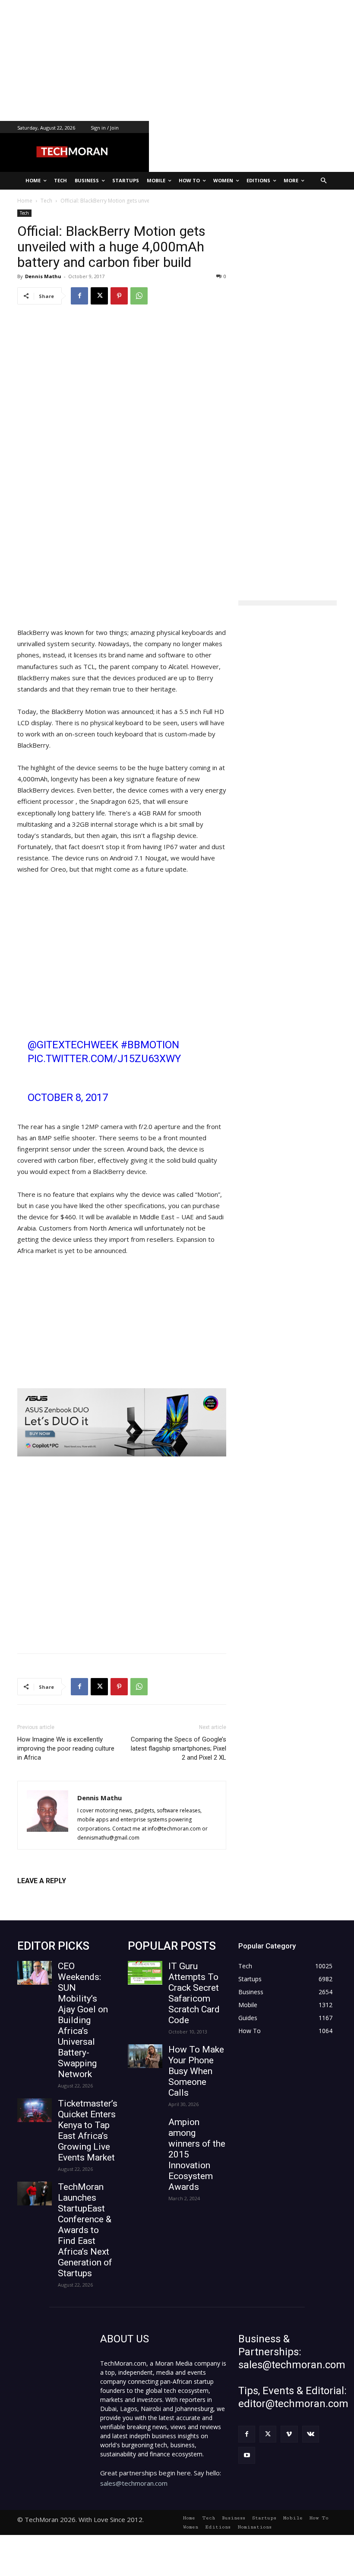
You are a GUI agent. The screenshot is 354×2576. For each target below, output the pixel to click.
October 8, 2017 (68, 1098)
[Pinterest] (119, 296)
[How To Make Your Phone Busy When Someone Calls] (145, 2056)
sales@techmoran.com (134, 2483)
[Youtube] (247, 2455)
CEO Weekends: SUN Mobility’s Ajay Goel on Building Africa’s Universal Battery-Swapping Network (83, 2020)
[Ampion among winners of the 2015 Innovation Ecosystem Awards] (145, 2129)
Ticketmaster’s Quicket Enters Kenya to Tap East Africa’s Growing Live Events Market (88, 2130)
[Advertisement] (177, 60)
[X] (99, 296)
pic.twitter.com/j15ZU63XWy (104, 1059)
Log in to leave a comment (55, 1895)
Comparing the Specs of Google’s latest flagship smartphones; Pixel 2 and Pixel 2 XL (179, 1748)
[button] (324, 181)
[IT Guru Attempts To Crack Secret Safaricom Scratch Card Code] (145, 1973)
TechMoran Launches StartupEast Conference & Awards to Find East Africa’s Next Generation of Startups (85, 2230)
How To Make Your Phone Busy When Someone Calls (196, 2071)
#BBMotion (150, 1045)
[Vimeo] (289, 2434)
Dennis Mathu (43, 276)
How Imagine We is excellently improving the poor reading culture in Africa (66, 1748)
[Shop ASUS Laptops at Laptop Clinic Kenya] (122, 1422)
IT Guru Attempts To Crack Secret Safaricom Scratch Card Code (194, 1993)
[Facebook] (79, 296)
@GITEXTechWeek (73, 1045)
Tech (24, 213)
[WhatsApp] (139, 296)
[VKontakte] (311, 2434)
